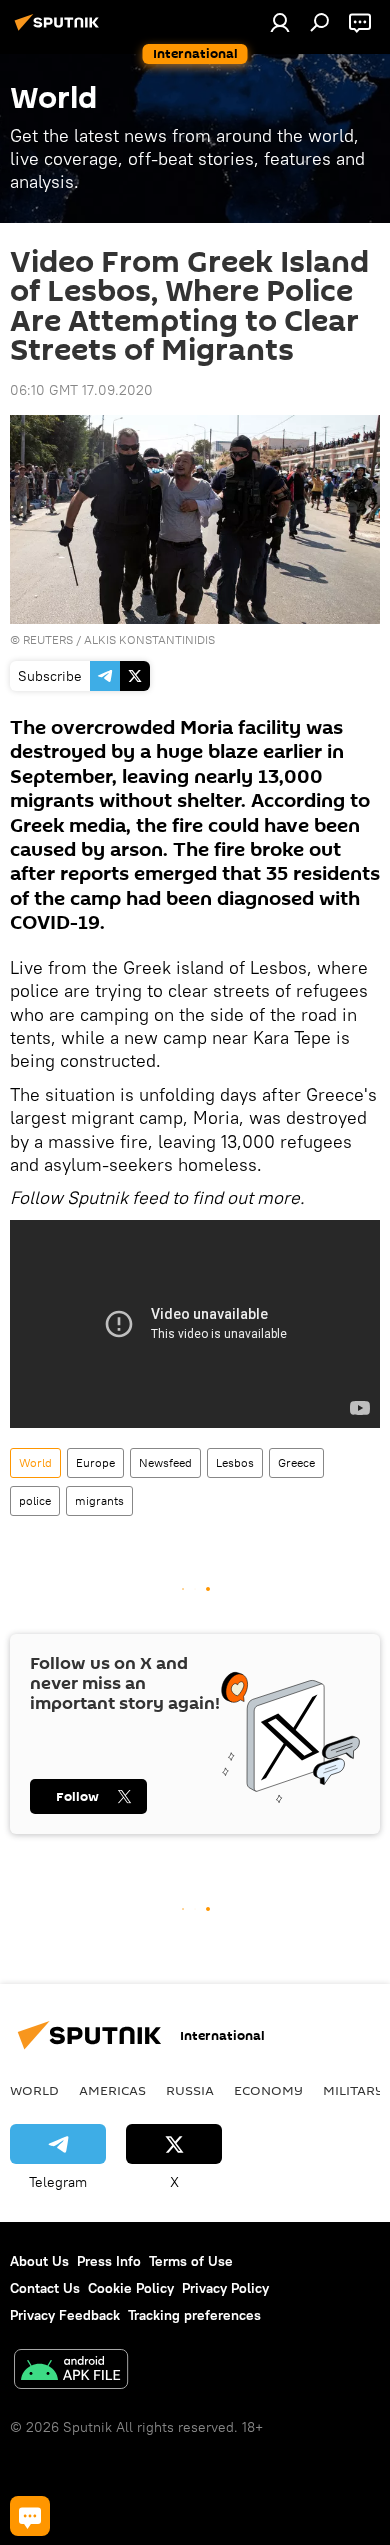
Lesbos (235, 1462)
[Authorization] (280, 22)
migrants (99, 1500)
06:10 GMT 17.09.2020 (81, 390)
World (35, 1462)
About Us (39, 2261)
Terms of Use (191, 2261)
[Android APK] (71, 2371)
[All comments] (30, 2516)
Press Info (109, 2261)
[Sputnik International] (60, 30)
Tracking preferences (194, 2315)
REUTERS (48, 639)
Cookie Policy (131, 2288)
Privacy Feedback (65, 2315)
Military (353, 2090)
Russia (190, 2090)
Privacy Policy (225, 2288)
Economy (268, 2090)
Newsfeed (165, 1462)
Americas (112, 2090)
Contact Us (45, 2288)
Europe (95, 1462)
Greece (296, 1462)
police (35, 1500)
